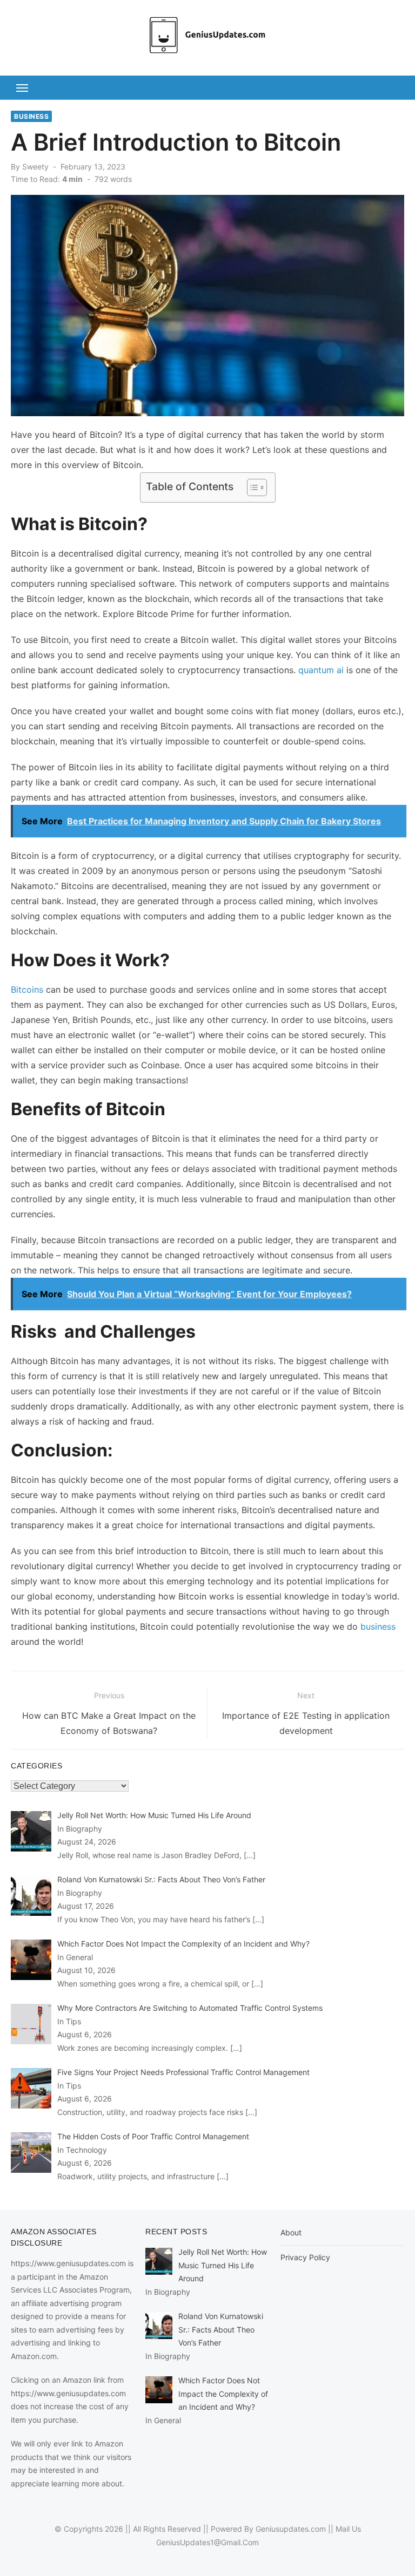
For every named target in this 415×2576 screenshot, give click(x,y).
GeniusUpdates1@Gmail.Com (207, 2542)
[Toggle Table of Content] (252, 487)
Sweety (35, 167)
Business (31, 116)
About (291, 2232)
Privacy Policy (305, 2257)
